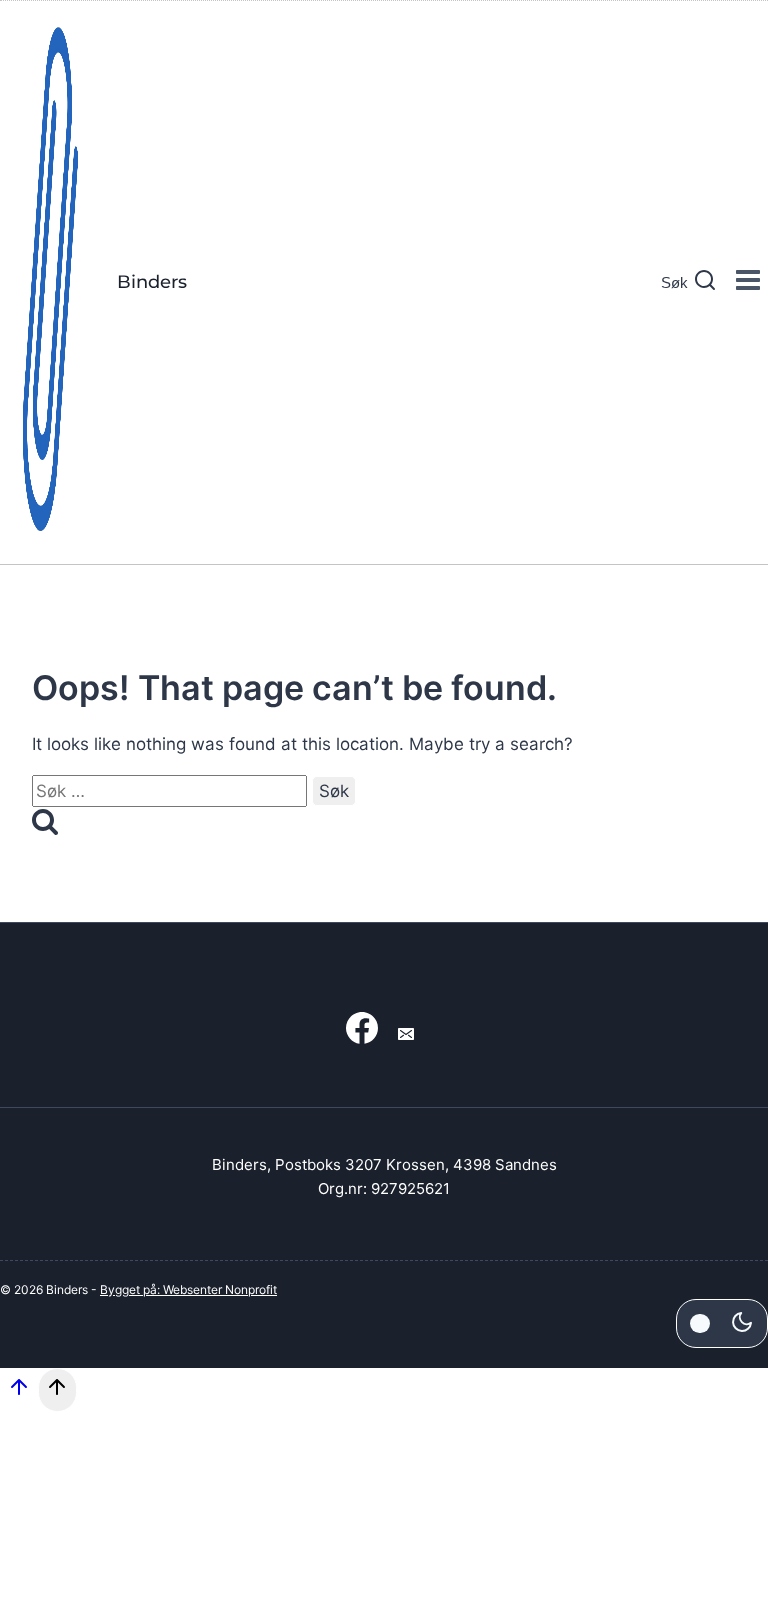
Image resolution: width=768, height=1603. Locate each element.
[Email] (406, 1035)
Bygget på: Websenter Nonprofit (188, 1289)
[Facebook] (362, 1035)
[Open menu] (747, 282)
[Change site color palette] (722, 1323)
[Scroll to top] (19, 1394)
